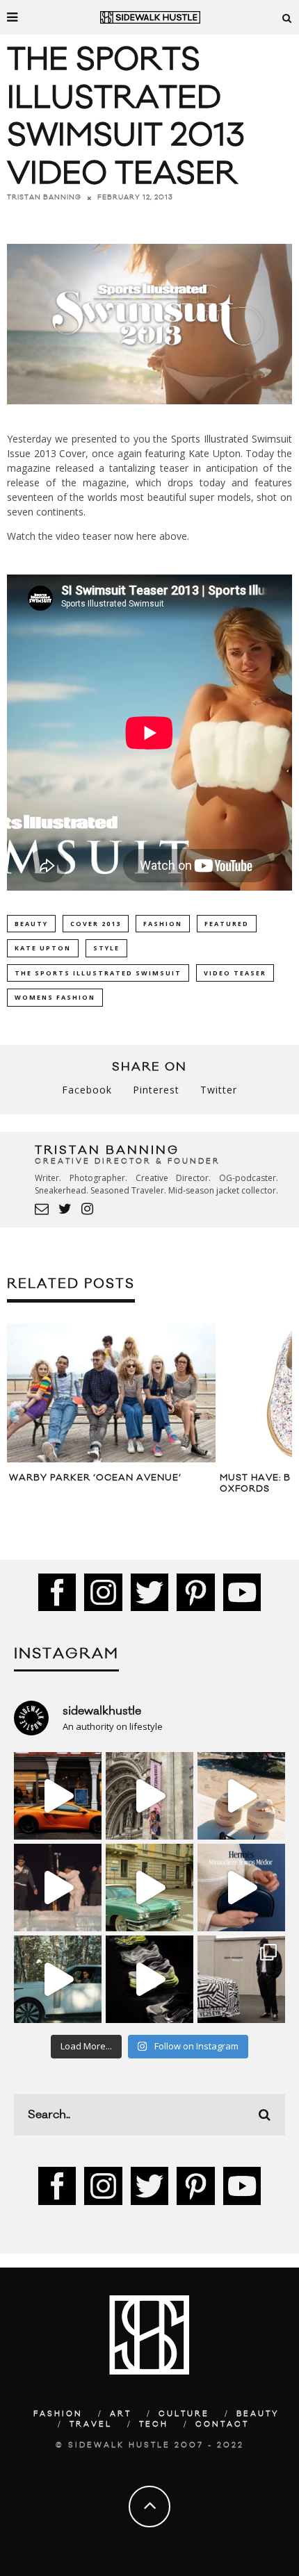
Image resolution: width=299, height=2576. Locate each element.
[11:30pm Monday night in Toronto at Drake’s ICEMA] (58, 1888)
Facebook (87, 1090)
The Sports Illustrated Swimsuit (98, 973)
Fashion (163, 924)
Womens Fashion (55, 997)
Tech (154, 2425)
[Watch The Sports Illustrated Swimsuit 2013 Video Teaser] (149, 414)
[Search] (287, 17)
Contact (222, 2425)
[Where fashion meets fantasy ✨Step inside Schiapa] (149, 1796)
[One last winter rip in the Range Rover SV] (58, 1979)
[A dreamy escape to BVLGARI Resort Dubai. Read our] (241, 1796)
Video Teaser (235, 973)
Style (106, 948)
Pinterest (156, 1090)
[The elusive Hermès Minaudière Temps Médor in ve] (241, 1888)
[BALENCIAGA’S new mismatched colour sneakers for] (149, 1979)
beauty (31, 924)
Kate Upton (43, 948)
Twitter (219, 1090)
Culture (184, 2414)
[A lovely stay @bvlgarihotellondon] (58, 1796)
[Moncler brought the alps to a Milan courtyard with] (149, 1888)
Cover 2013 (96, 924)
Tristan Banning (44, 197)
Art (121, 2414)
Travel (91, 2425)
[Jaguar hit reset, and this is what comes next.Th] (241, 1979)
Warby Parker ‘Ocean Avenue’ (95, 1478)
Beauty (258, 2414)
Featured (227, 924)
